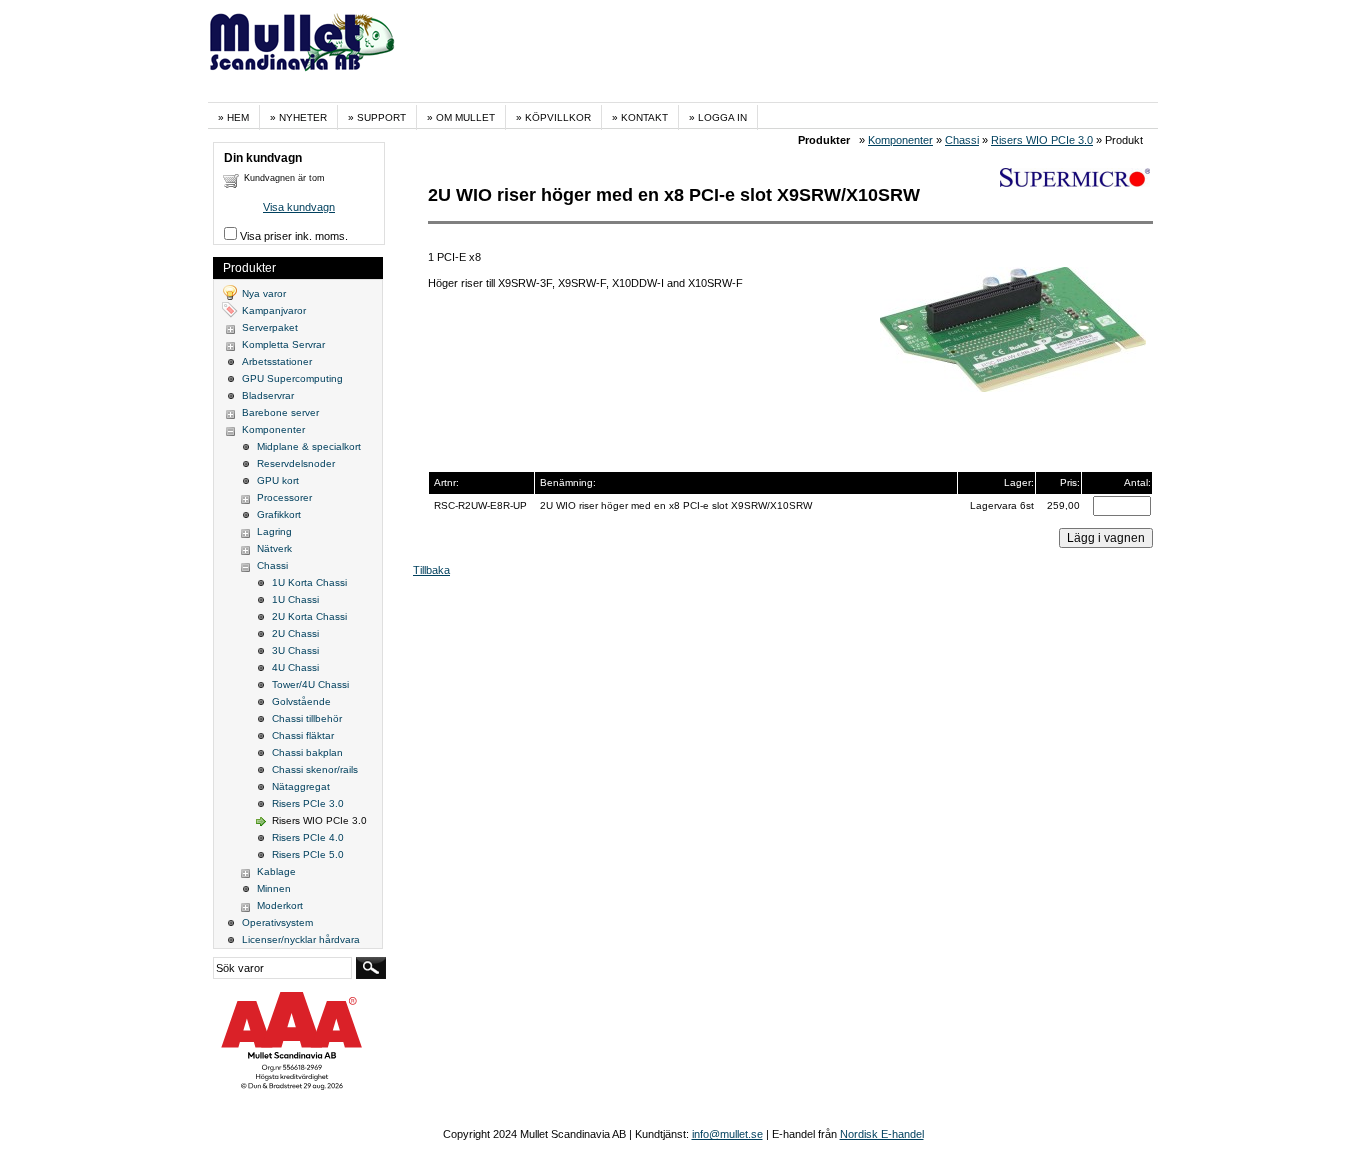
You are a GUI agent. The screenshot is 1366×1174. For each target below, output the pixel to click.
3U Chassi (295, 650)
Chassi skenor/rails (315, 769)
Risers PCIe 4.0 (308, 837)
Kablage (276, 871)
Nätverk (274, 548)
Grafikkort (279, 514)
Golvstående (301, 701)
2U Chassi (295, 633)
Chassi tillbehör (307, 718)
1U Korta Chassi (309, 582)
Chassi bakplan (307, 752)
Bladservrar (268, 395)
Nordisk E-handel (882, 1134)
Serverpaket (270, 327)
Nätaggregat (301, 786)
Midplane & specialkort (309, 446)
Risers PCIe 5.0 (308, 854)
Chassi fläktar (303, 735)
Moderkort (280, 905)
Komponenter (900, 140)
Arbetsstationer (277, 361)
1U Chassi (295, 599)
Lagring (274, 531)
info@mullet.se (727, 1134)
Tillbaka (431, 570)
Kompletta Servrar (283, 344)
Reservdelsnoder (296, 463)
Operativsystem (277, 922)
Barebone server (280, 412)
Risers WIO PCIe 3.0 (1042, 140)
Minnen (274, 888)
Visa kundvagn (299, 207)
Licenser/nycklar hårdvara (301, 939)
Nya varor (264, 293)
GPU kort (278, 480)
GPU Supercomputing (292, 378)
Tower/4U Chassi (310, 684)
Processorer (284, 497)
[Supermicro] (1075, 183)
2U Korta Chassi (309, 616)
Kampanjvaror (274, 310)
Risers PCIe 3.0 (308, 803)
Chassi (962, 140)
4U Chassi (295, 667)
